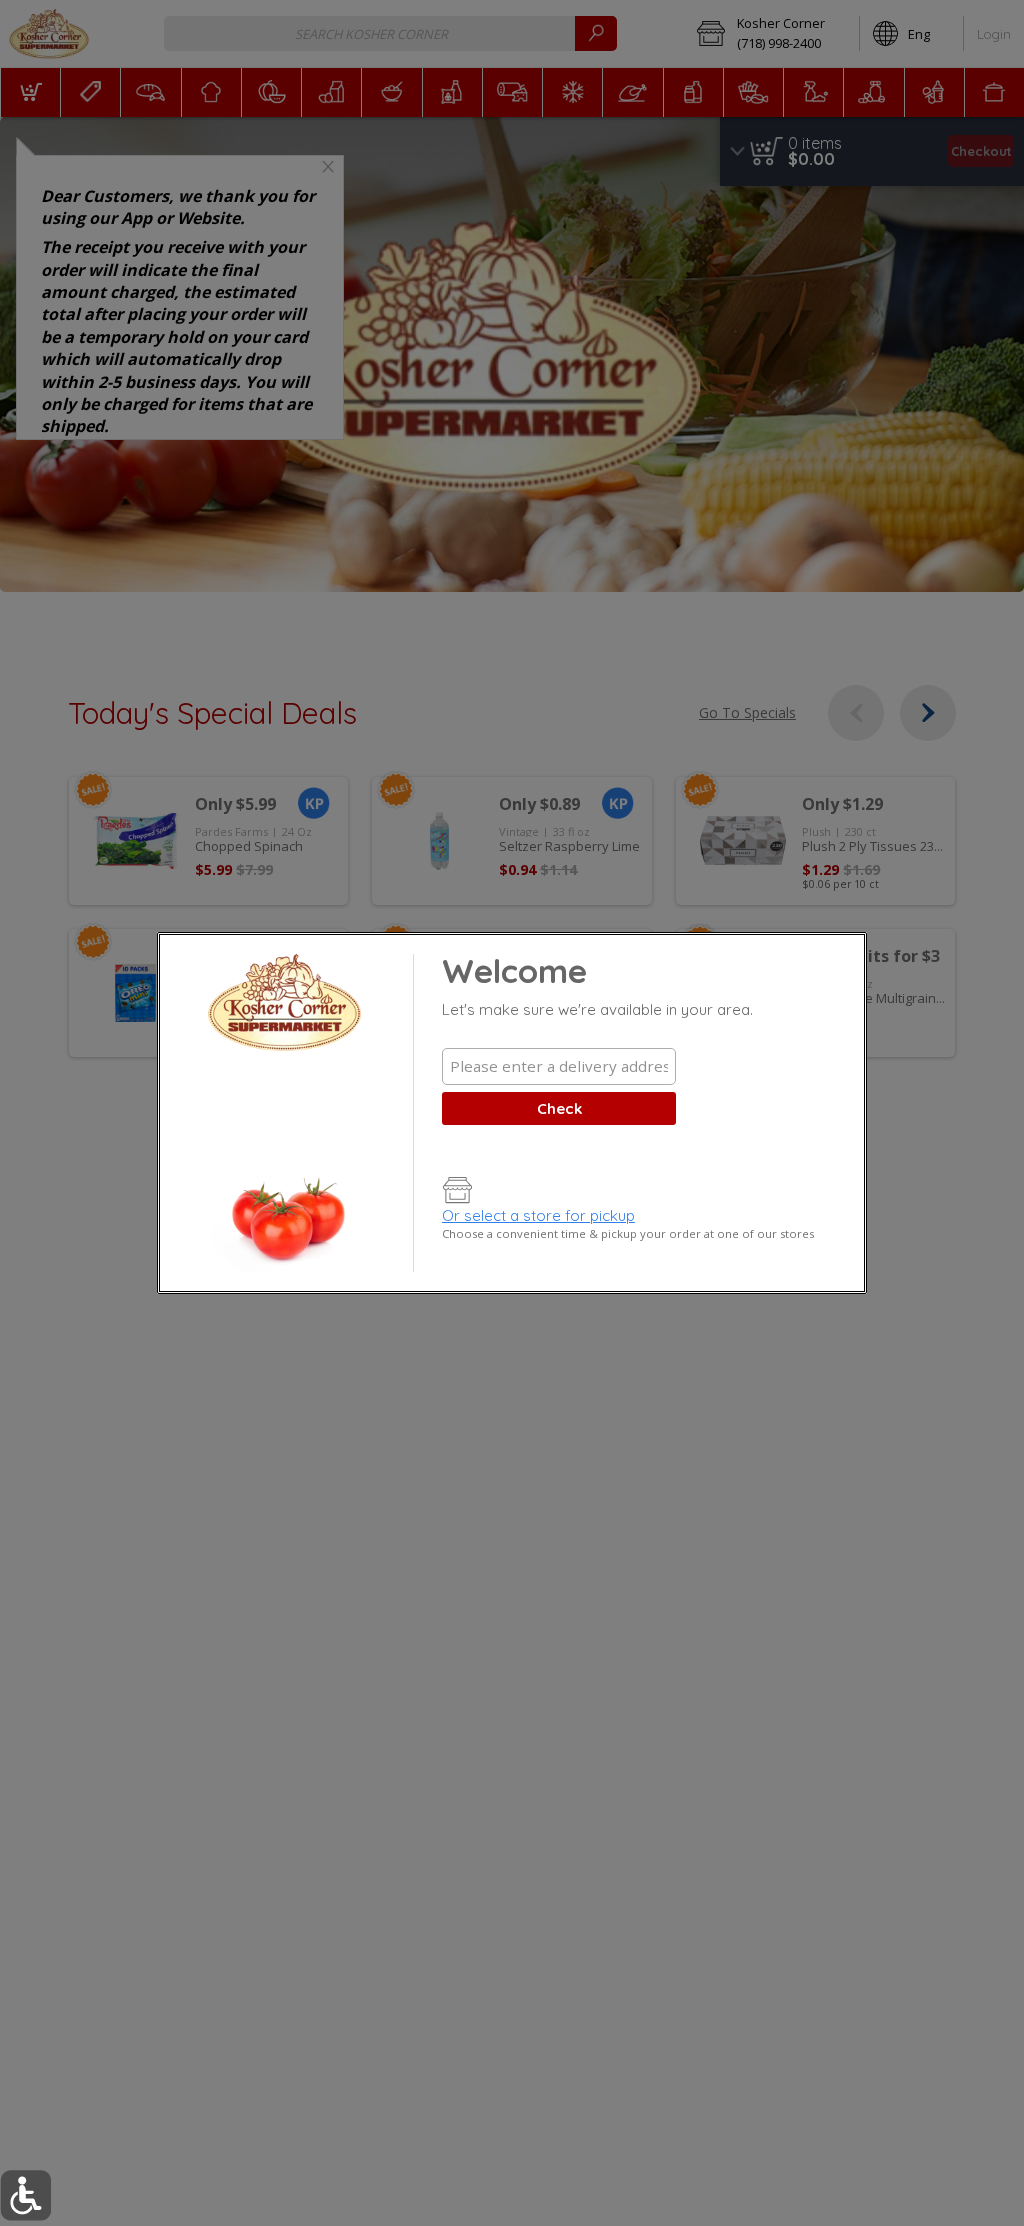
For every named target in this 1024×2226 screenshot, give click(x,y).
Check (559, 1108)
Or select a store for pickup (538, 1215)
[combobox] (559, 1066)
